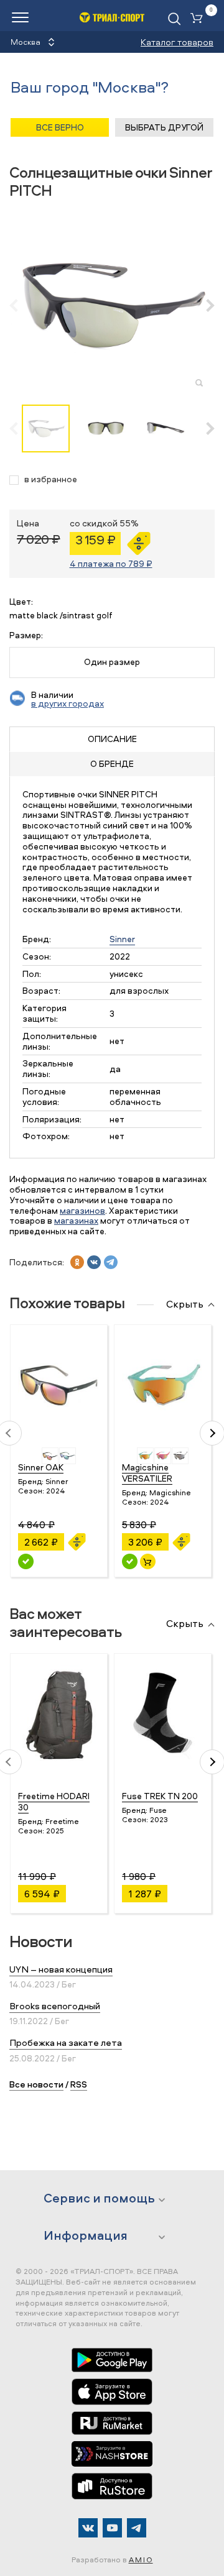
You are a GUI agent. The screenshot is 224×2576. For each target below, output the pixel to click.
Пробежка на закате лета (66, 2042)
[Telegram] (137, 2528)
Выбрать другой (164, 127)
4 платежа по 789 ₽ (111, 563)
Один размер (112, 662)
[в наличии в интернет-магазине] (148, 1561)
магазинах (76, 1220)
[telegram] (111, 1262)
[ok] (77, 1262)
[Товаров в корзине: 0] (199, 19)
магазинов (82, 1210)
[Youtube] (112, 2528)
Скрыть (185, 1304)
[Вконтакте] (88, 2528)
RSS (79, 2084)
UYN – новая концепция (61, 1969)
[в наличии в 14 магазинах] (130, 1561)
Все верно (60, 127)
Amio (141, 2560)
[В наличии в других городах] (26, 1561)
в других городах (68, 703)
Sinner (122, 939)
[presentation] (20, 305)
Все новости (36, 2084)
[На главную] (112, 17)
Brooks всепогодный (55, 2006)
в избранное (51, 479)
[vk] (94, 1262)
